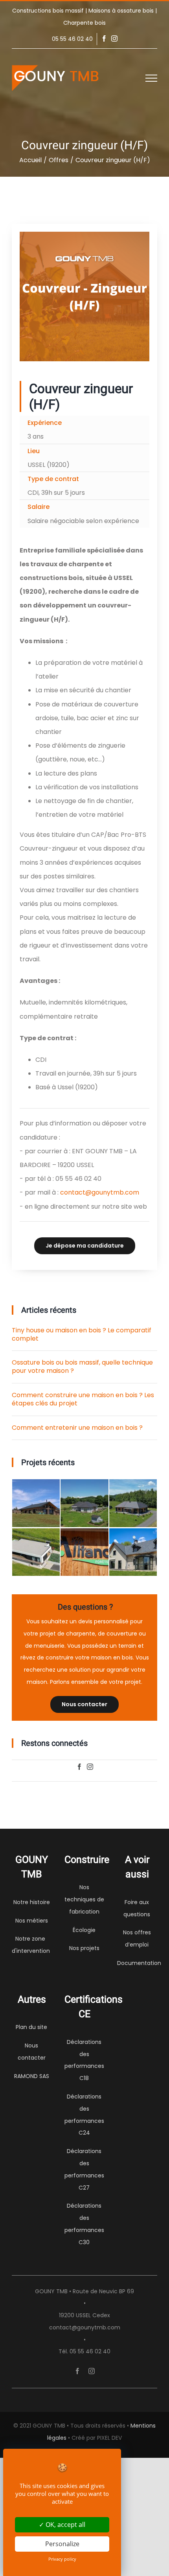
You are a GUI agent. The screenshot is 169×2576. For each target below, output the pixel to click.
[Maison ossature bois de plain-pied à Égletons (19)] (133, 1503)
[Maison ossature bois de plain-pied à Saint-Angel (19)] (36, 1503)
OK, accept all (65, 2525)
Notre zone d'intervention (31, 1945)
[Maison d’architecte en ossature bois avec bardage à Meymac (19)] (36, 1552)
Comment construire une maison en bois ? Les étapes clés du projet (83, 1399)
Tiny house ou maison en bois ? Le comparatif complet (82, 1334)
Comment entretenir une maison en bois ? (77, 1428)
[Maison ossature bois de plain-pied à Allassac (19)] (84, 1503)
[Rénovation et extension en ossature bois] (133, 1552)
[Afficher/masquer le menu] (151, 78)
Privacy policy (62, 2559)
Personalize (62, 2544)
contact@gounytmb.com (100, 1192)
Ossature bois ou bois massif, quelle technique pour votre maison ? (82, 1367)
